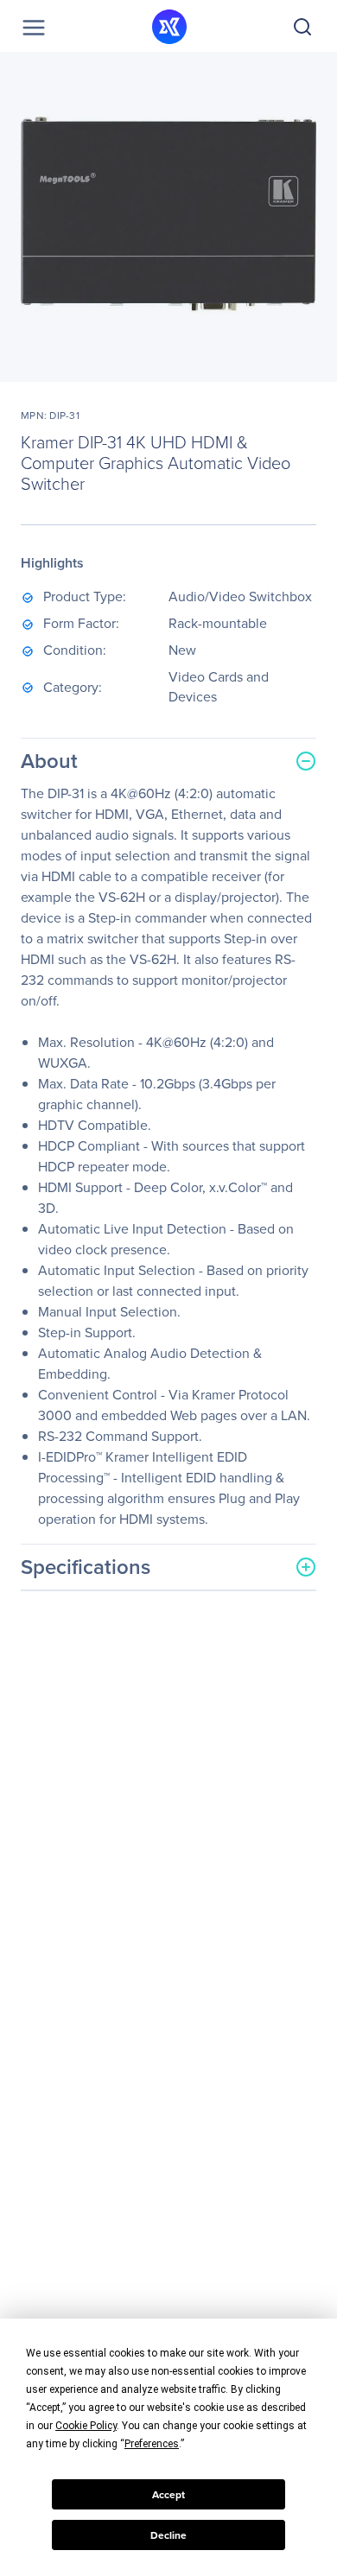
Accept (168, 2495)
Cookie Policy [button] (86, 2426)
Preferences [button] (152, 2444)
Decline (168, 2535)
